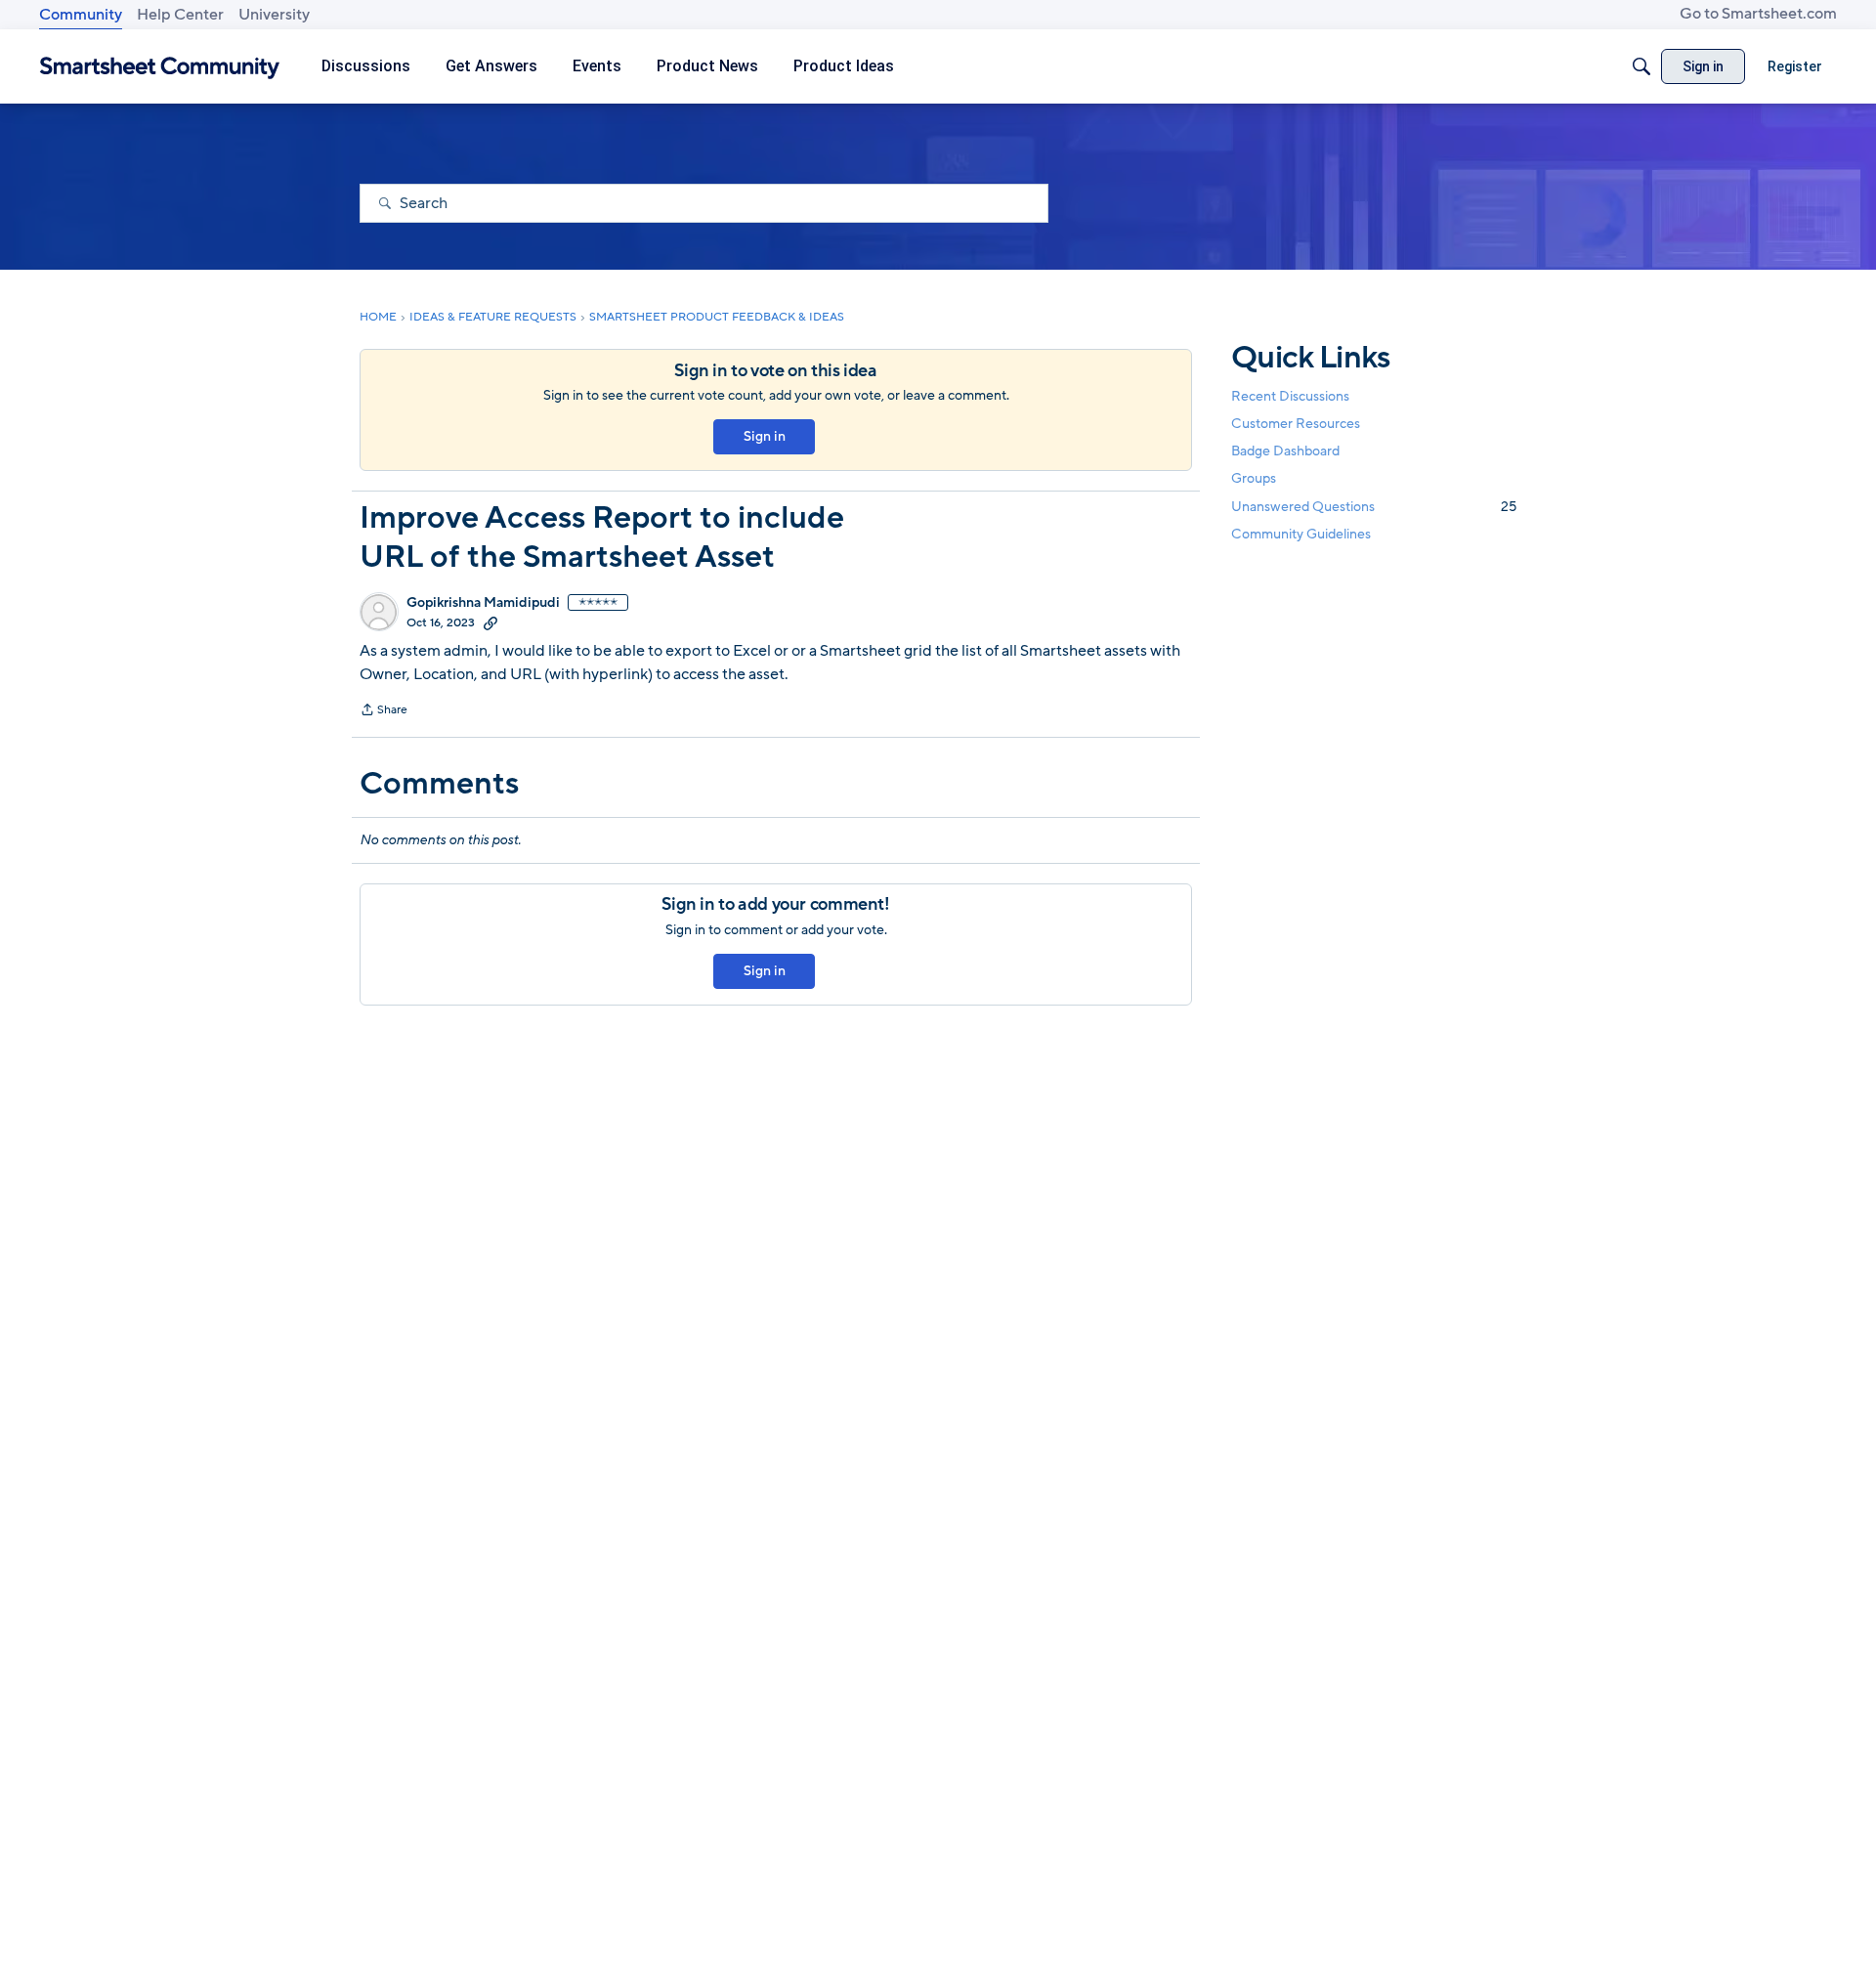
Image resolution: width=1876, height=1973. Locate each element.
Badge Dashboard (1285, 451)
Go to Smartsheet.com (1758, 14)
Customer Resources (1296, 424)
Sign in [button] (765, 436)
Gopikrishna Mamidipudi (483, 603)
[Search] (1641, 66)
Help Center (180, 15)
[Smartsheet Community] (160, 67)
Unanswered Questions (1374, 507)
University (274, 15)
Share (384, 711)
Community (81, 15)
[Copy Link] (490, 622)
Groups (1254, 479)
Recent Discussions (1290, 396)
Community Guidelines (1301, 534)
